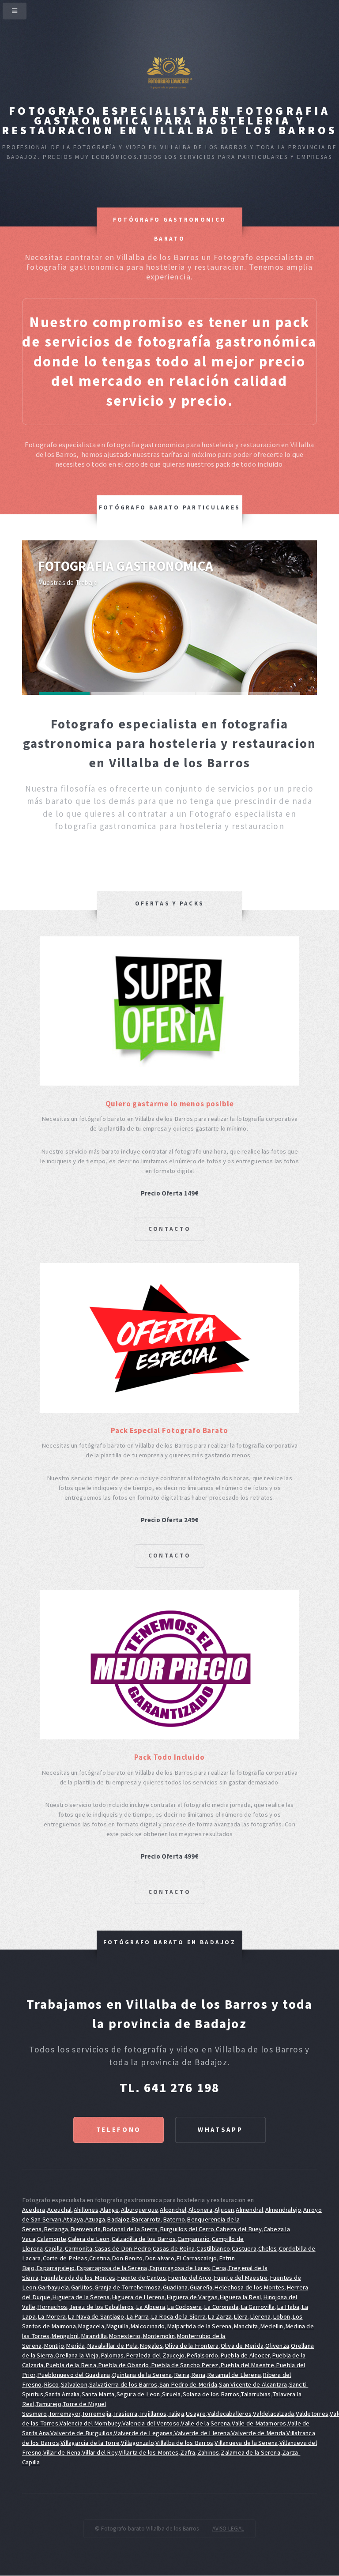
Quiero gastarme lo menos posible (170, 1104)
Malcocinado (147, 2326)
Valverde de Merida (258, 2433)
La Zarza (220, 2316)
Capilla (54, 2248)
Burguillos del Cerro (187, 2229)
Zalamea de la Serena (250, 2452)
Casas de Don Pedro (123, 2248)
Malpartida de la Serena (199, 2326)
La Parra (138, 2316)
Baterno (174, 2219)
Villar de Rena (62, 2452)
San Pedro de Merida (188, 2384)
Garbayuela (53, 2287)
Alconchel (173, 2210)
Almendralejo (283, 2210)
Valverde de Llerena (202, 2433)
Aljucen (224, 2210)
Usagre (196, 2414)
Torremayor (64, 2414)
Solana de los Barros (211, 2394)
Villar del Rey (100, 2452)
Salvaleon (74, 2384)
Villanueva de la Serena (246, 2443)
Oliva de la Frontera (192, 2346)
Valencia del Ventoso (151, 2423)
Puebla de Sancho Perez (185, 2365)
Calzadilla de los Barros (144, 2239)
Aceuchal (60, 2210)
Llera (241, 2316)
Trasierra (125, 2414)
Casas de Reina (174, 2248)
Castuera (244, 2248)
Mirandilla (94, 2336)
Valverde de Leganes (143, 2433)
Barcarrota (146, 2219)
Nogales (151, 2346)
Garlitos (82, 2287)
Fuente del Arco (190, 2278)
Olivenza (277, 2346)
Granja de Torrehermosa (128, 2287)
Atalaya (73, 2219)
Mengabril (65, 2336)
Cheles (267, 2248)
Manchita (246, 2326)
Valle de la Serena (205, 2423)
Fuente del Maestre (241, 2278)
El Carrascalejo (196, 2258)
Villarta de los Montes (149, 2452)
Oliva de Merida (242, 2346)
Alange (109, 2210)
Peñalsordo (202, 2355)
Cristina (100, 2258)
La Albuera (151, 2307)
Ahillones (86, 2210)
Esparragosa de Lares (180, 2268)
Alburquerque (140, 2210)
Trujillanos (153, 2414)
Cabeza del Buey (239, 2229)
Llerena (260, 2316)
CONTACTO (169, 1229)
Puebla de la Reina (71, 2365)
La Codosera (184, 2307)
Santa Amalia (62, 2394)
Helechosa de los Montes (249, 2287)
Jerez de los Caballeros (102, 2307)
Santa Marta (98, 2394)
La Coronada (221, 2307)
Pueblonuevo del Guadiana (73, 2375)
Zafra (188, 2452)
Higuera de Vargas (192, 2297)
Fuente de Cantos (141, 2278)
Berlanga (56, 2229)
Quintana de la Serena (142, 2375)
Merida (75, 2346)
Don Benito (127, 2258)
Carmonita (79, 2248)
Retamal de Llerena (234, 2375)
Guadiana (175, 2287)
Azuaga (95, 2219)
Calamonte (52, 2239)
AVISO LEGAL (228, 2529)
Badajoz (118, 2219)
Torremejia (96, 2414)
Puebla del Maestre (247, 2365)
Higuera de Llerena (138, 2297)
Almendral (249, 2210)
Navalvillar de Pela (112, 2346)
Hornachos (52, 2307)
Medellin (272, 2326)
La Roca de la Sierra (178, 2316)
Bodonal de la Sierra (130, 2229)
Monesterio (124, 2336)
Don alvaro (160, 2258)
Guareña (201, 2287)
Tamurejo (49, 2404)
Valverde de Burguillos (81, 2433)
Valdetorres (312, 2414)
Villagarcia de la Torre (90, 2443)
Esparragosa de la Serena (112, 2268)
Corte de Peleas (65, 2258)
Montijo (54, 2346)
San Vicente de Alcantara (253, 2384)
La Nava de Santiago (96, 2316)
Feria (219, 2268)
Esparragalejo (55, 2268)
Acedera (34, 2210)
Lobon (282, 2316)
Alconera (201, 2210)
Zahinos (208, 2452)
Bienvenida (85, 2229)
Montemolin (159, 2336)
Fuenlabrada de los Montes (78, 2278)
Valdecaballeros (230, 2414)
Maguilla (117, 2326)
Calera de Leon (89, 2239)
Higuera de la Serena (81, 2297)
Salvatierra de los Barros (123, 2384)
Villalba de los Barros (184, 2443)
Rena (198, 2375)
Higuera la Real (240, 2297)
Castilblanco (213, 2248)
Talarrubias (256, 2394)
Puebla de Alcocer (245, 2355)
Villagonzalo (137, 2443)
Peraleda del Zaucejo (155, 2355)
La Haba (288, 2307)
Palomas (112, 2355)
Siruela (171, 2394)
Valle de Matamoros (259, 2423)
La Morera (52, 2316)
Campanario (194, 2239)
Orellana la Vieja (77, 2355)
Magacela (91, 2326)
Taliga (176, 2414)
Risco (51, 2384)
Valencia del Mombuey (90, 2423)
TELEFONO (119, 2130)
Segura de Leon (138, 2394)
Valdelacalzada (273, 2414)
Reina (182, 2375)
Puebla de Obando (124, 2365)
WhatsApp (220, 2130)
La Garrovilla (258, 2307)
